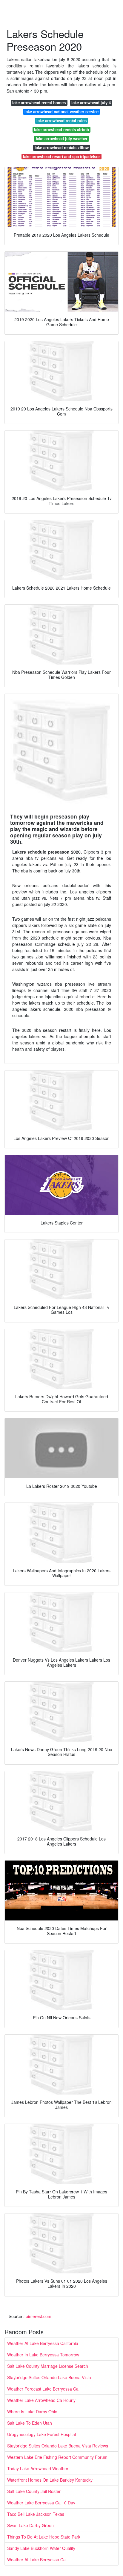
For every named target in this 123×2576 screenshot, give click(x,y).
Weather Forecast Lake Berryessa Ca (43, 2389)
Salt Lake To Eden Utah (30, 2423)
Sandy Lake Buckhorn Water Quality (41, 2548)
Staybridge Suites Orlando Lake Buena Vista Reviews (58, 2446)
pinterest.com (39, 2316)
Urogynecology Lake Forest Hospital (41, 2434)
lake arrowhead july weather (62, 139)
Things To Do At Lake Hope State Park (44, 2537)
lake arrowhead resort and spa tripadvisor (61, 157)
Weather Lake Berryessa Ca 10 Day (41, 2503)
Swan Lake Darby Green (30, 2525)
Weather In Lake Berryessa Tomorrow (43, 2355)
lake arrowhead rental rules (61, 121)
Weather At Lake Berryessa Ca (36, 2560)
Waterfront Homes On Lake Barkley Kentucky (50, 2480)
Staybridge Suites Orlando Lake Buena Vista (49, 2377)
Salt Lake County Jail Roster (34, 2491)
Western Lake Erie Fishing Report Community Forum (57, 2457)
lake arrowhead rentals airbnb (61, 130)
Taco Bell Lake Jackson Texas (36, 2514)
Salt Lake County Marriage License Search (48, 2366)
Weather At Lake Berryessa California (43, 2343)
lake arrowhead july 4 (91, 103)
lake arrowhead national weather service (61, 112)
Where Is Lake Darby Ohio (32, 2412)
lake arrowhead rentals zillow (62, 148)
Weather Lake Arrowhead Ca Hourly (41, 2400)
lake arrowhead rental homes (39, 103)
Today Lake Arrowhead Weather (38, 2468)
